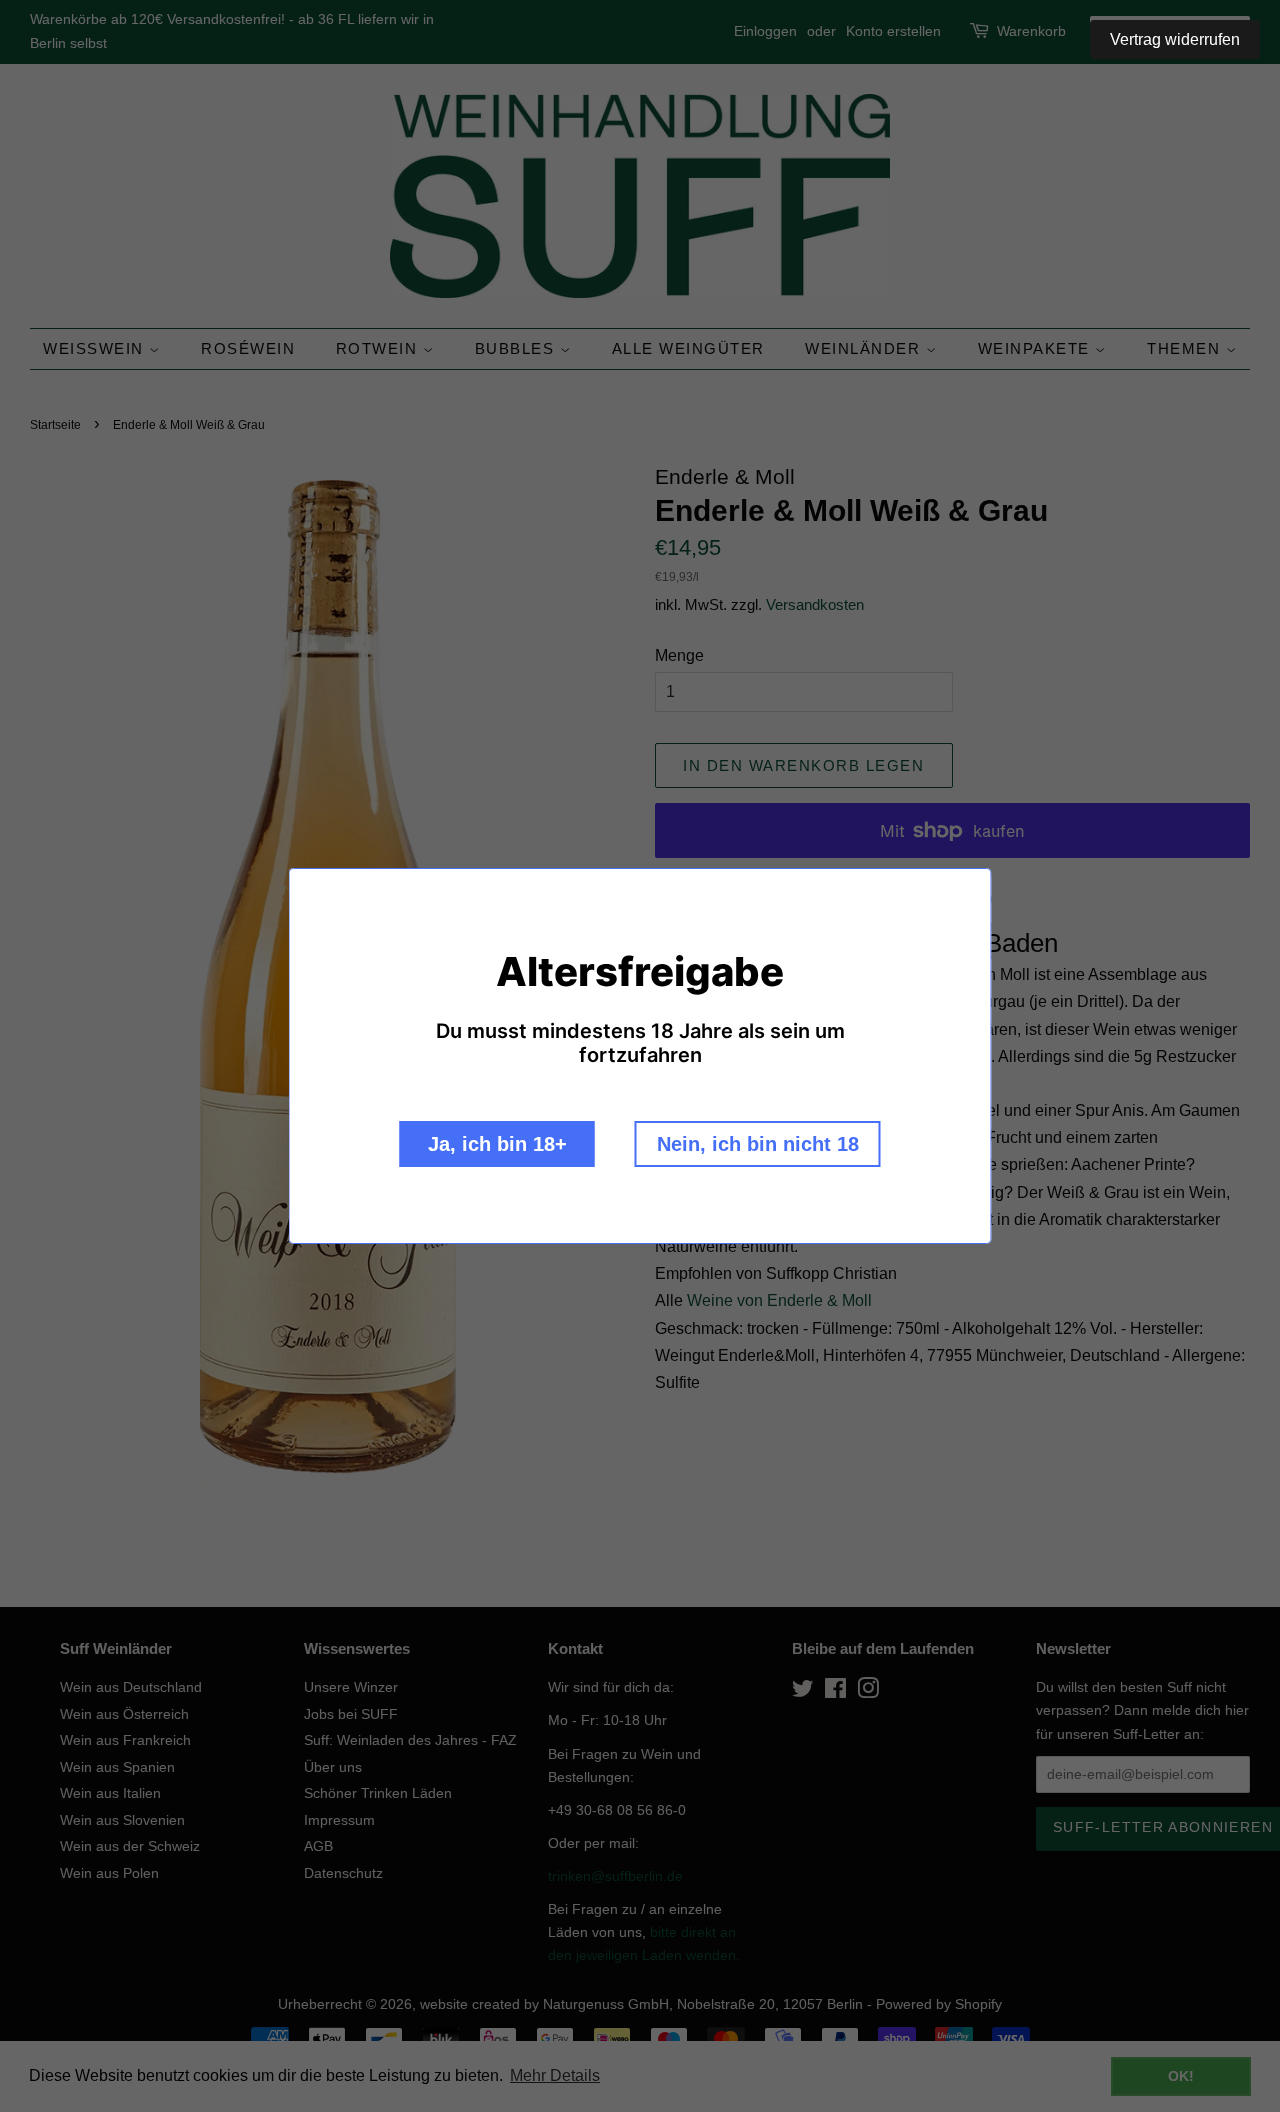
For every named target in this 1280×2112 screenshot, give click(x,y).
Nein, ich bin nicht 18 (758, 1144)
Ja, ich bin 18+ (497, 1144)
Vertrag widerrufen (1175, 39)
